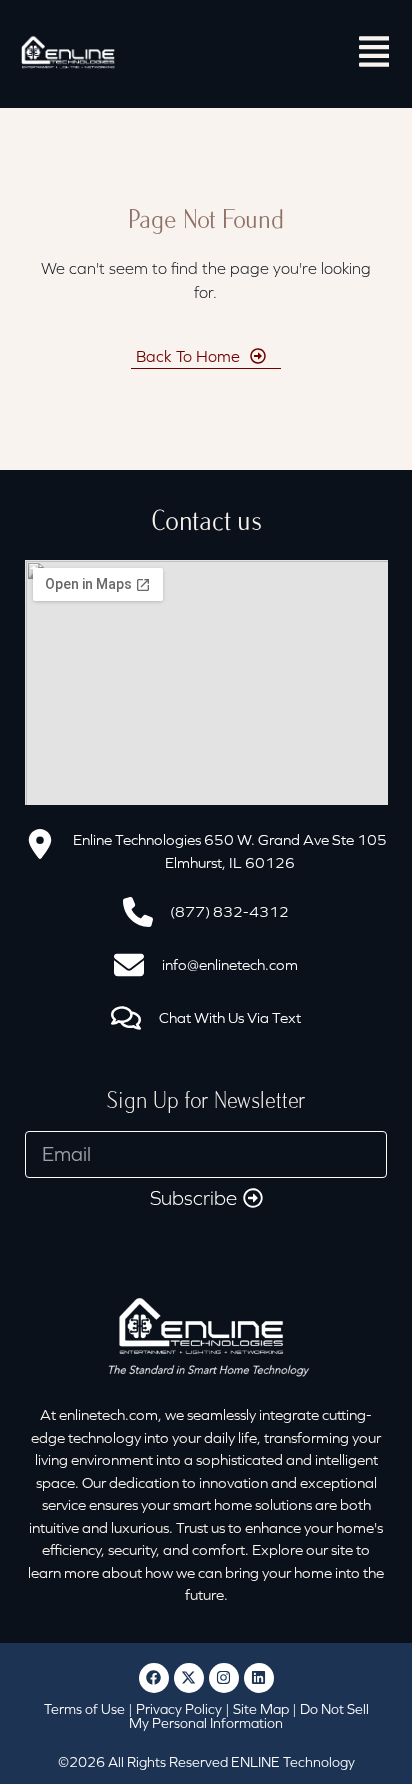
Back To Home (188, 356)
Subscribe (193, 1198)
